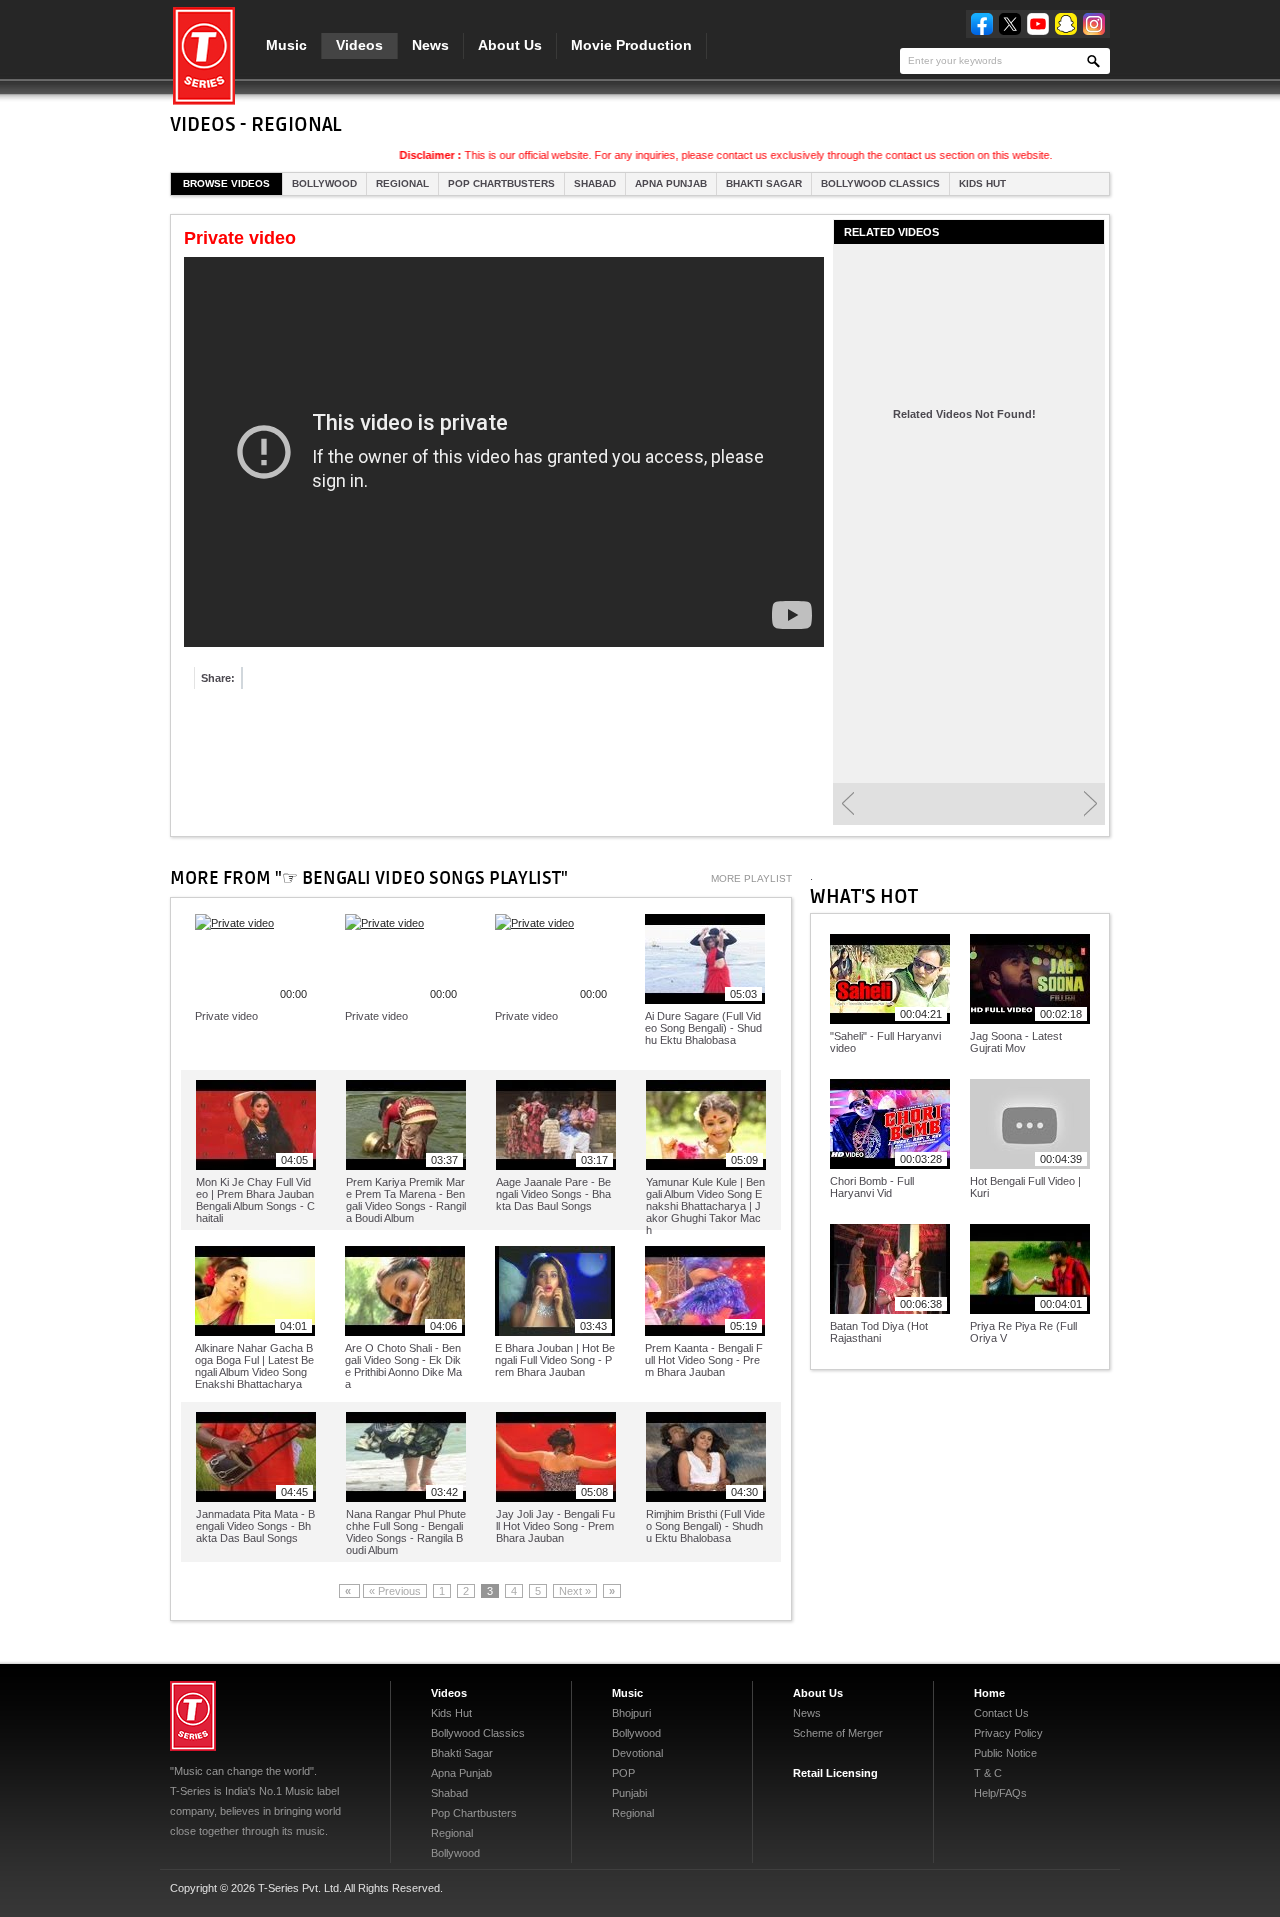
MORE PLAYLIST (751, 878)
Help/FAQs (1000, 1793)
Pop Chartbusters (501, 183)
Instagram (1094, 24)
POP (623, 1773)
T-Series (193, 1716)
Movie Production (631, 45)
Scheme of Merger (838, 1733)
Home (989, 1693)
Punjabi (629, 1793)
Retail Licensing (835, 1773)
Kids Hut (982, 183)
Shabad (595, 183)
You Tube (1038, 24)
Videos (359, 45)
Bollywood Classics (880, 183)
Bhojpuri (631, 1713)
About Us (510, 45)
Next (1090, 804)
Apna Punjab (671, 183)
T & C (988, 1773)
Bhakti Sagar (764, 183)
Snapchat (1066, 24)
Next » (575, 1591)
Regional (402, 183)
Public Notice (1005, 1753)
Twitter (1010, 24)
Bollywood (324, 183)
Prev (847, 804)
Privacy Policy (1008, 1733)
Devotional (637, 1753)
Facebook (982, 24)
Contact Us (1001, 1713)
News (430, 45)
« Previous (395, 1591)
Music (286, 45)
